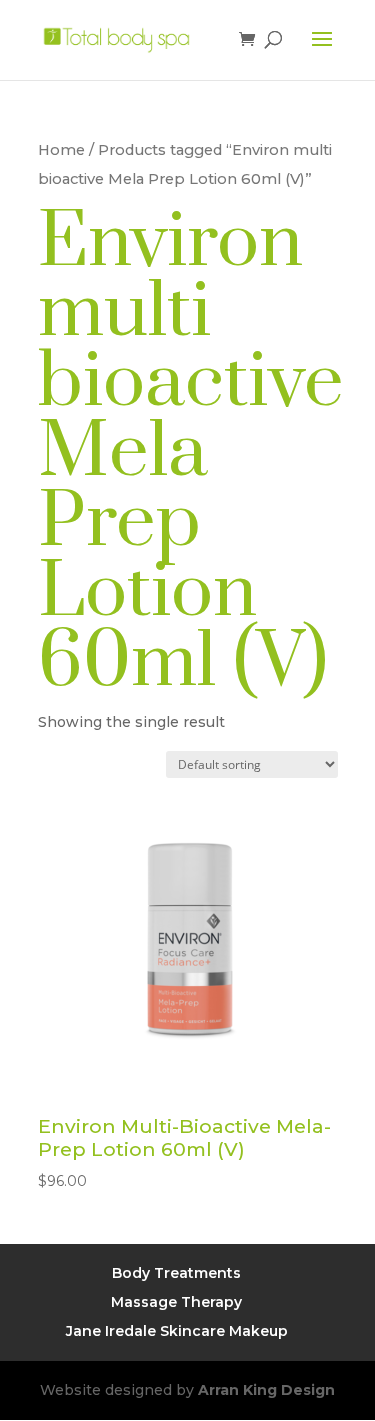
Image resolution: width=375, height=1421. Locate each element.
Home (61, 150)
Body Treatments (176, 1273)
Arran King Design (266, 1390)
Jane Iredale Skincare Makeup (177, 1331)
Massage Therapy (176, 1302)
